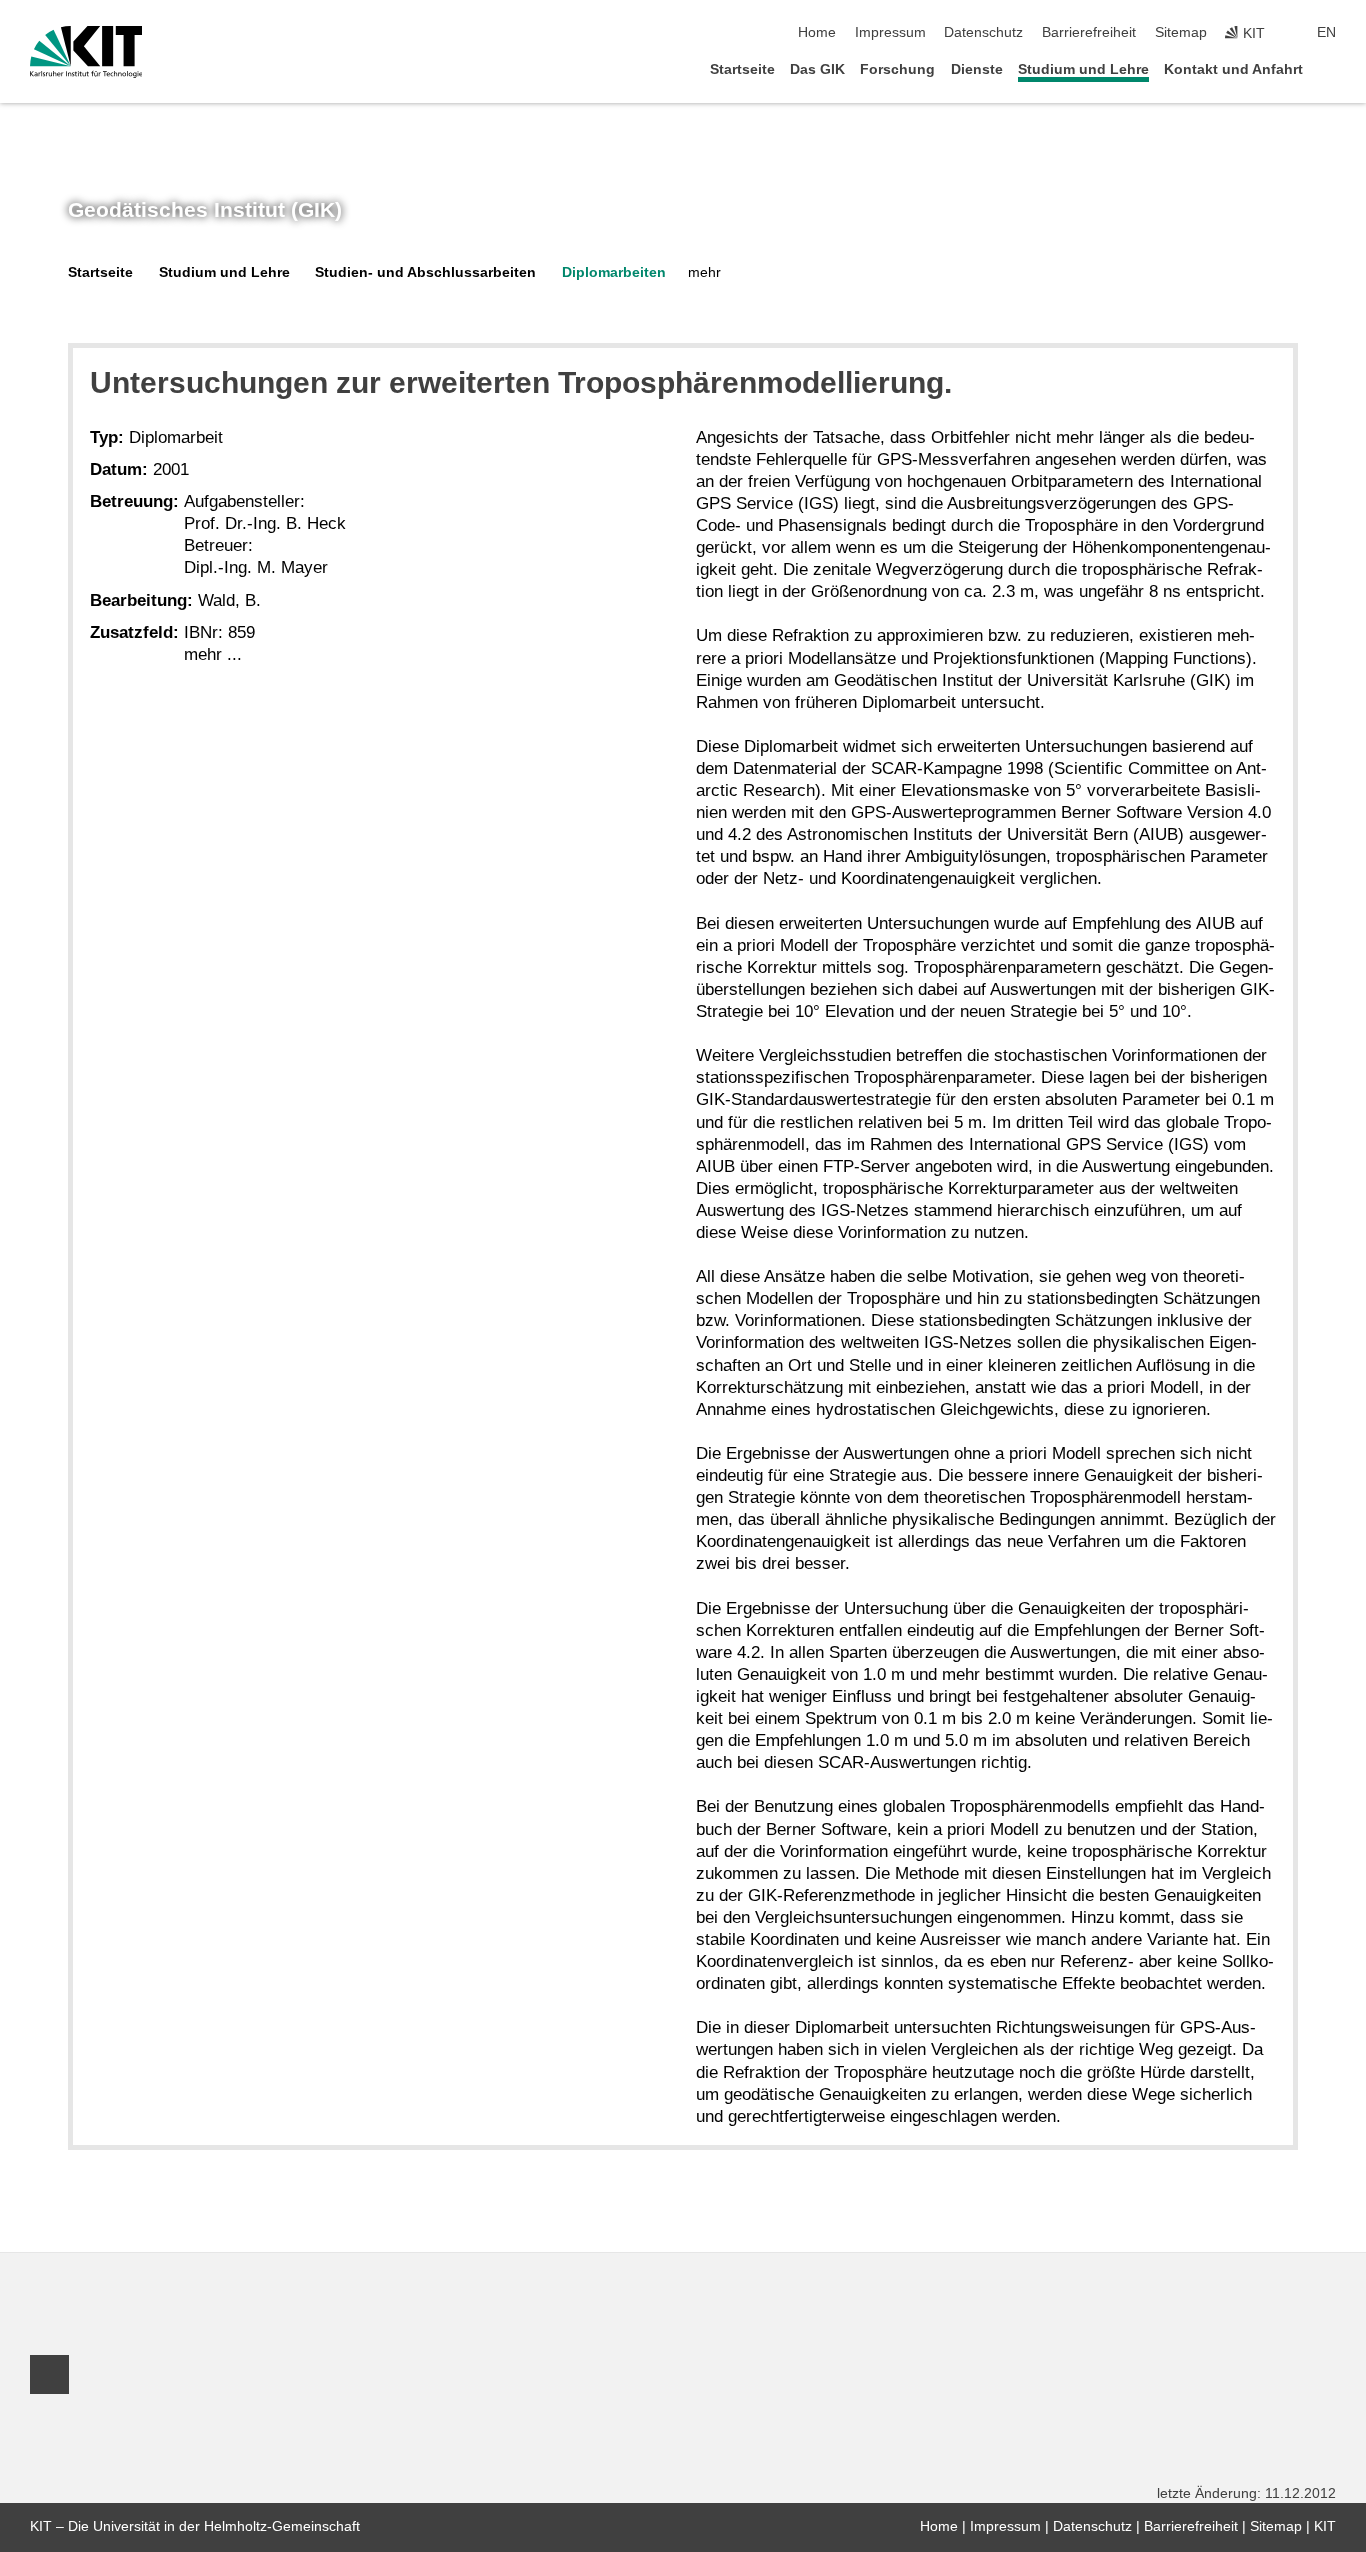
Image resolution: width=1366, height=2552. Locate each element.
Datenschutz (983, 32)
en (1326, 32)
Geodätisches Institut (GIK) (205, 210)
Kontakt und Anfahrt (1233, 69)
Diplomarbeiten (614, 272)
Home (817, 32)
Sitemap (1181, 32)
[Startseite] (1330, 68)
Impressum (890, 32)
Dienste (977, 69)
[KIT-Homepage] (86, 52)
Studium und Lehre (1083, 69)
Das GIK (817, 69)
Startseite (742, 69)
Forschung (897, 69)
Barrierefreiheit (1089, 32)
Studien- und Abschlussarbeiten (425, 272)
